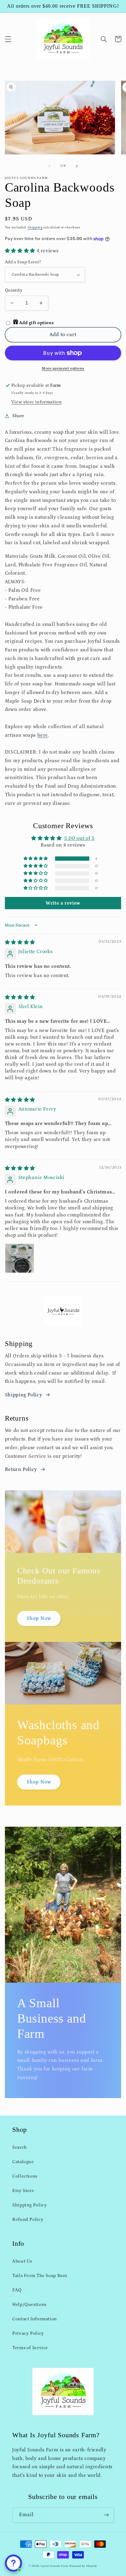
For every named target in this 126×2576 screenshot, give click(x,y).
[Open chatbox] (13, 2563)
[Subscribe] (106, 2515)
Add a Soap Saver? (23, 262)
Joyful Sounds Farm (55, 2566)
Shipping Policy (23, 1395)
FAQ (17, 2290)
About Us (22, 2261)
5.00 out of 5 (79, 838)
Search (20, 2147)
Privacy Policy (28, 2333)
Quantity (14, 290)
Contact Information (35, 2319)
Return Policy (21, 1469)
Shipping (35, 227)
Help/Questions (29, 2304)
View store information (37, 402)
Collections (25, 2176)
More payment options (63, 368)
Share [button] (18, 416)
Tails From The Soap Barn (40, 2276)
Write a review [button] (63, 903)
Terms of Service (30, 2348)
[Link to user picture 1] (20, 1258)
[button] (8, 39)
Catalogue (23, 2162)
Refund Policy (28, 2219)
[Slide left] (49, 166)
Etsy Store (23, 2191)
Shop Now (39, 1618)
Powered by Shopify (83, 2566)
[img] (20, 942)
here (43, 735)
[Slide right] (77, 166)
